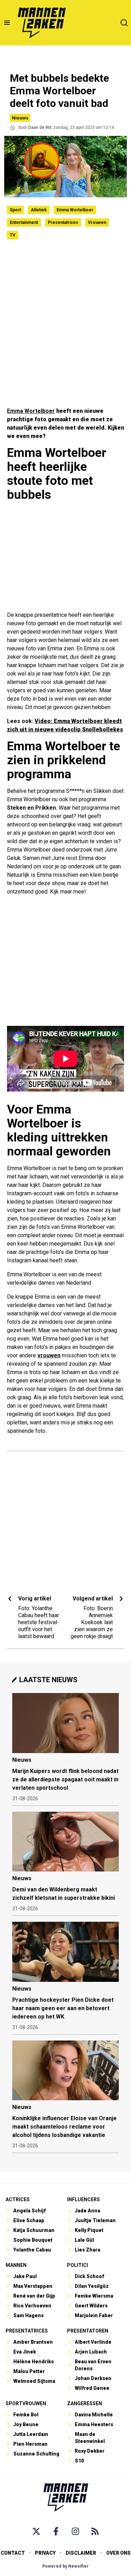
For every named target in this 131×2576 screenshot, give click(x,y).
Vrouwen (97, 222)
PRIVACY (45, 2553)
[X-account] (36, 2531)
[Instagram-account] (75, 2531)
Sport (15, 210)
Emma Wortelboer (75, 210)
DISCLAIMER (81, 2553)
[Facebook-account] (56, 2531)
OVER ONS (118, 2553)
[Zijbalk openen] (7, 23)
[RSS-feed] (95, 2531)
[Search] (124, 23)
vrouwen (49, 1355)
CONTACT (13, 2553)
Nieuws (20, 118)
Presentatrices (63, 222)
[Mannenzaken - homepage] (42, 23)
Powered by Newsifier (65, 2566)
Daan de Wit (40, 127)
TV (13, 235)
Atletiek (39, 210)
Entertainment (24, 222)
